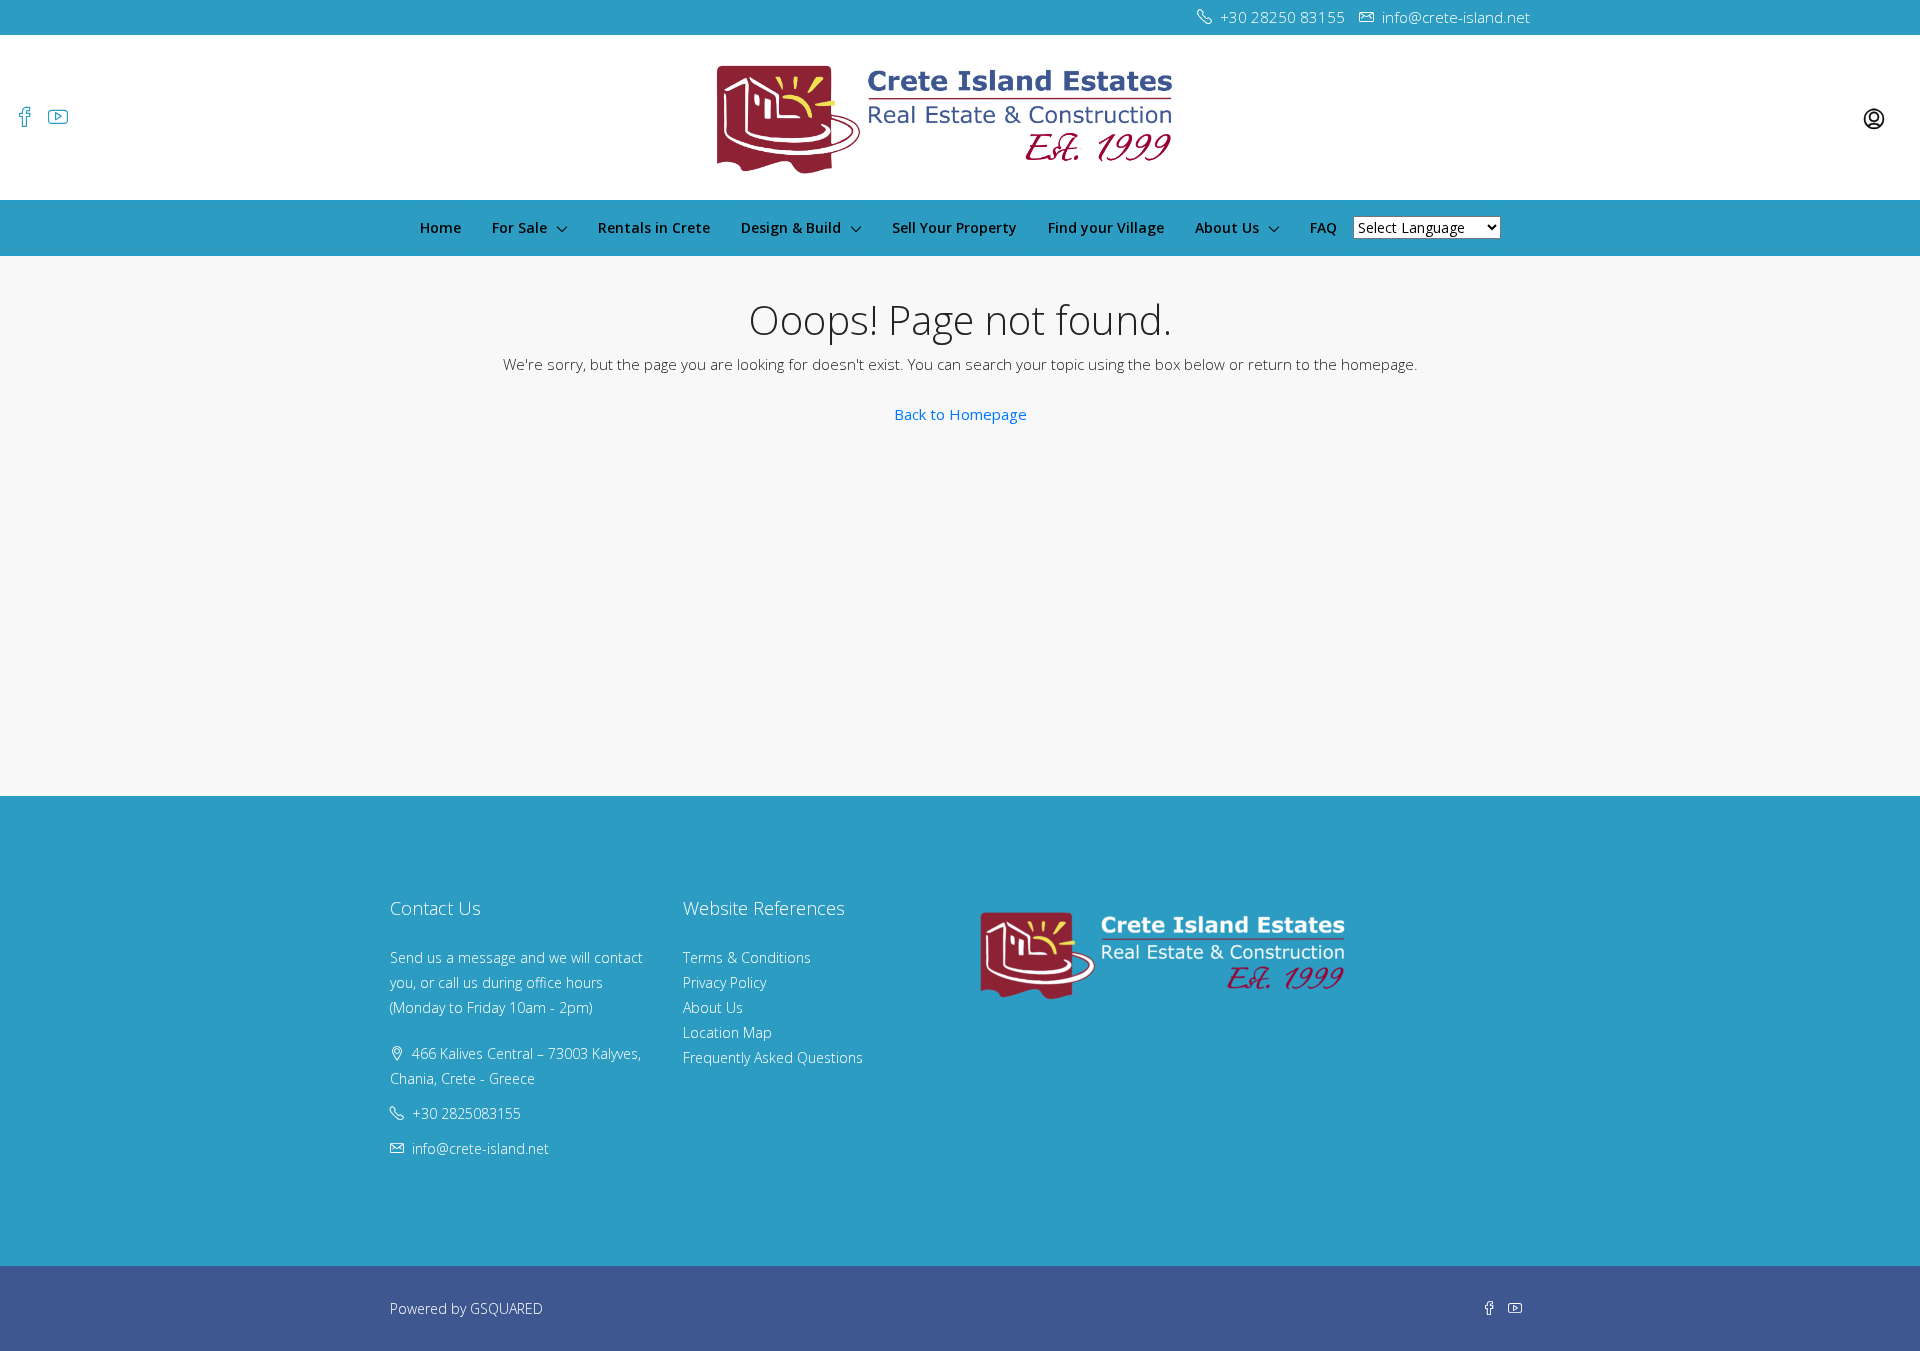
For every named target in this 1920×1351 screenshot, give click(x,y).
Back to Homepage (960, 414)
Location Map (727, 1032)
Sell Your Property (954, 227)
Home (440, 227)
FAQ (1323, 227)
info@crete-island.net (480, 1148)
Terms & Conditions (747, 957)
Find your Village (1106, 227)
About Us (1227, 227)
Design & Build (791, 227)
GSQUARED (506, 1308)
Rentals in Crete (654, 227)
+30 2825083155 (466, 1113)
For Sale (519, 227)
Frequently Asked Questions (773, 1057)
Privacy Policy (724, 982)
